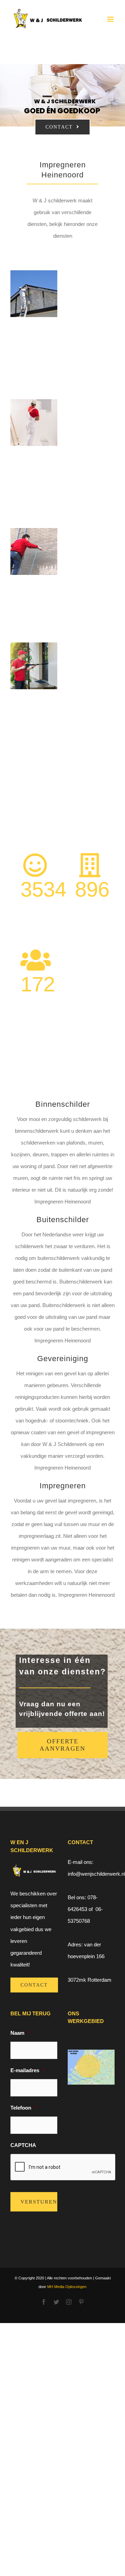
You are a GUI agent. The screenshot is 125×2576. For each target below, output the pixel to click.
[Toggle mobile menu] (111, 19)
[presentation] (63, 2167)
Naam (20, 2033)
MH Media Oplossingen (66, 2287)
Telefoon (23, 2108)
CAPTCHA (23, 2145)
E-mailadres (27, 2070)
